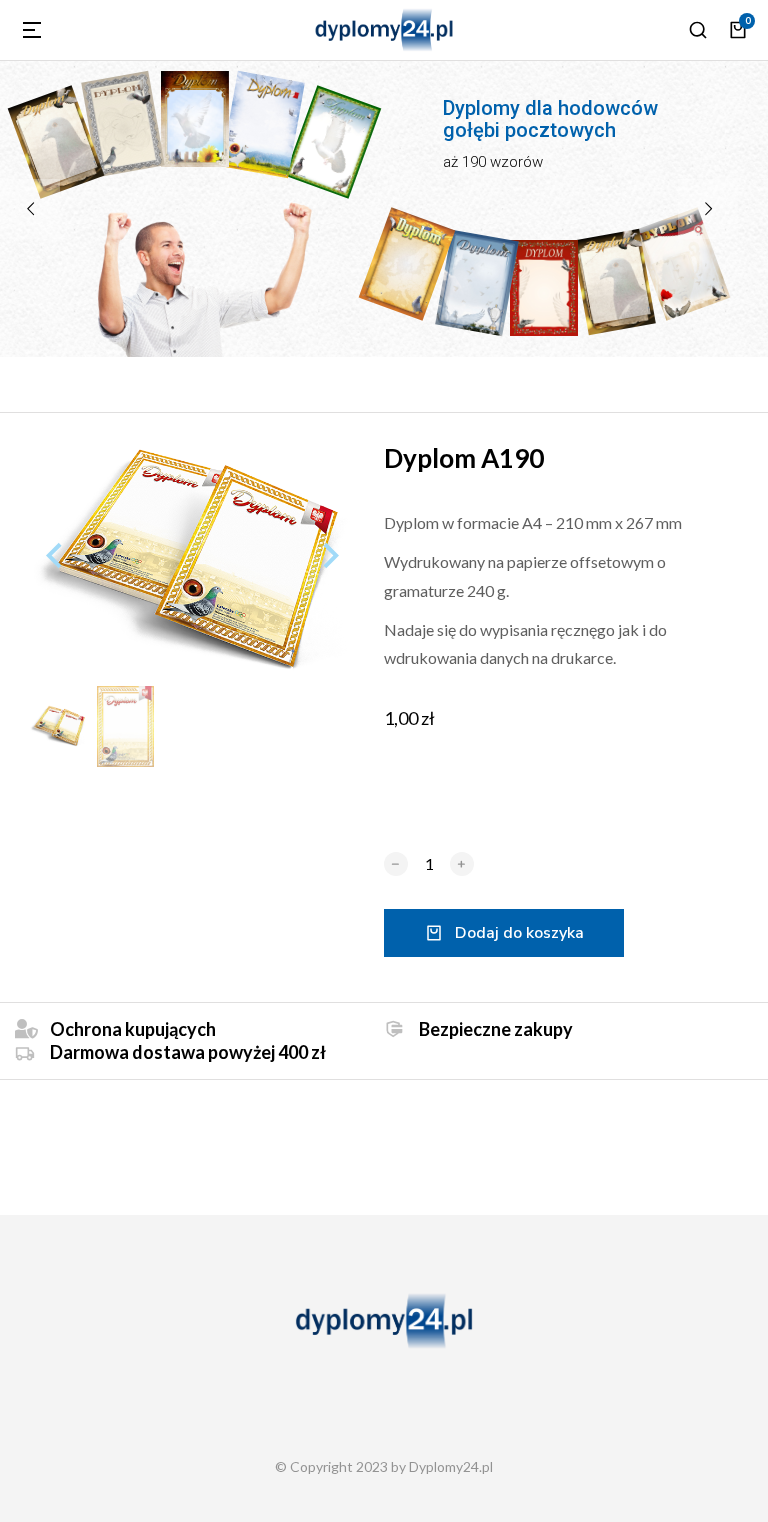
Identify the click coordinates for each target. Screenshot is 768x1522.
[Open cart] (738, 30)
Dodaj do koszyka (519, 933)
